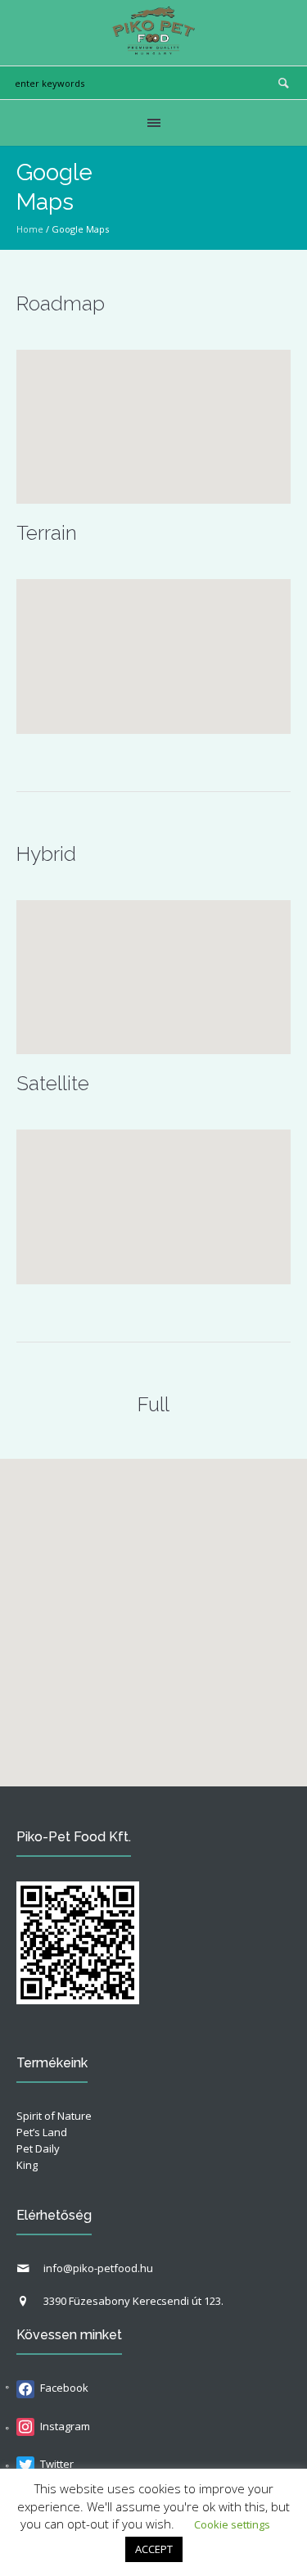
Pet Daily (38, 2148)
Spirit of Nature (54, 2116)
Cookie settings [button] (232, 2524)
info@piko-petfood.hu (98, 2268)
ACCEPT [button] (154, 2549)
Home (30, 229)
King (27, 2165)
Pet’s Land (42, 2132)
